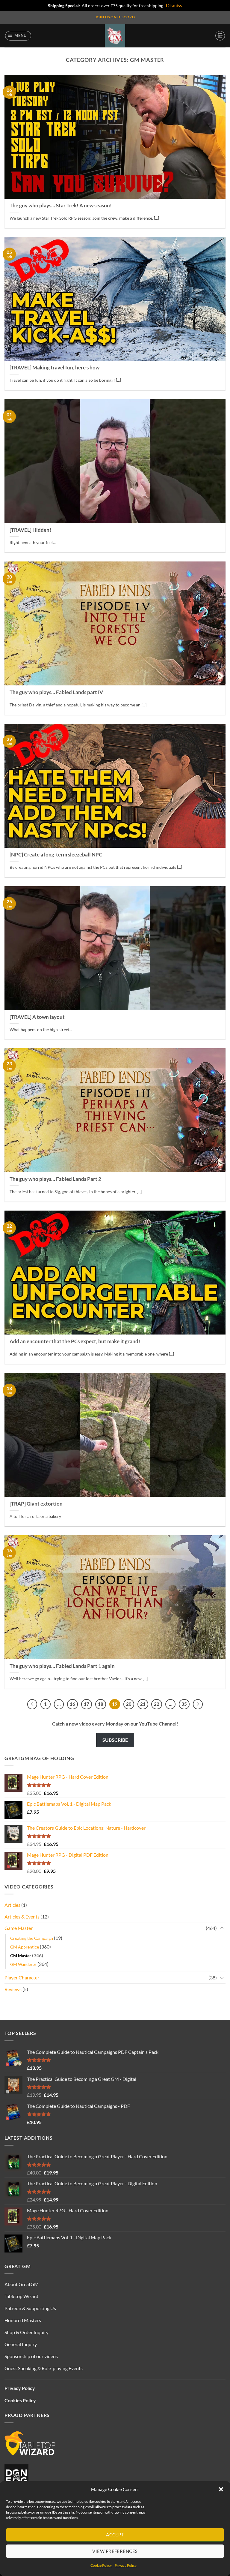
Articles (12, 1905)
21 (143, 1704)
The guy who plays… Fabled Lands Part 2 (55, 1179)
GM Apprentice (25, 1947)
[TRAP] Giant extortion (36, 1504)
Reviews (13, 1989)
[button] (221, 2489)
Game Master (19, 1928)
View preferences (115, 2551)
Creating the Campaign (32, 1938)
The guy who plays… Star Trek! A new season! (61, 206)
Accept (115, 2535)
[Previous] (32, 1704)
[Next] (198, 1704)
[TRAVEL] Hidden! (30, 530)
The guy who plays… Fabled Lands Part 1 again (62, 1666)
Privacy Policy (126, 2565)
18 (101, 1704)
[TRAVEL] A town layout (37, 1017)
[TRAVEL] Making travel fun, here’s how (55, 368)
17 (87, 1704)
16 (72, 1704)
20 (129, 1704)
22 (157, 1704)
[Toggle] (222, 1928)
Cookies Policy (20, 2400)
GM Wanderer (23, 1964)
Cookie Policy (101, 2565)
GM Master (21, 1956)
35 (184, 1704)
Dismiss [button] (174, 5)
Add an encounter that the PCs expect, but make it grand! (75, 1341)
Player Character (22, 1977)
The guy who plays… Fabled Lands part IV (56, 692)
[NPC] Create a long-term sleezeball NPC (56, 855)
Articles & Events (22, 1917)
